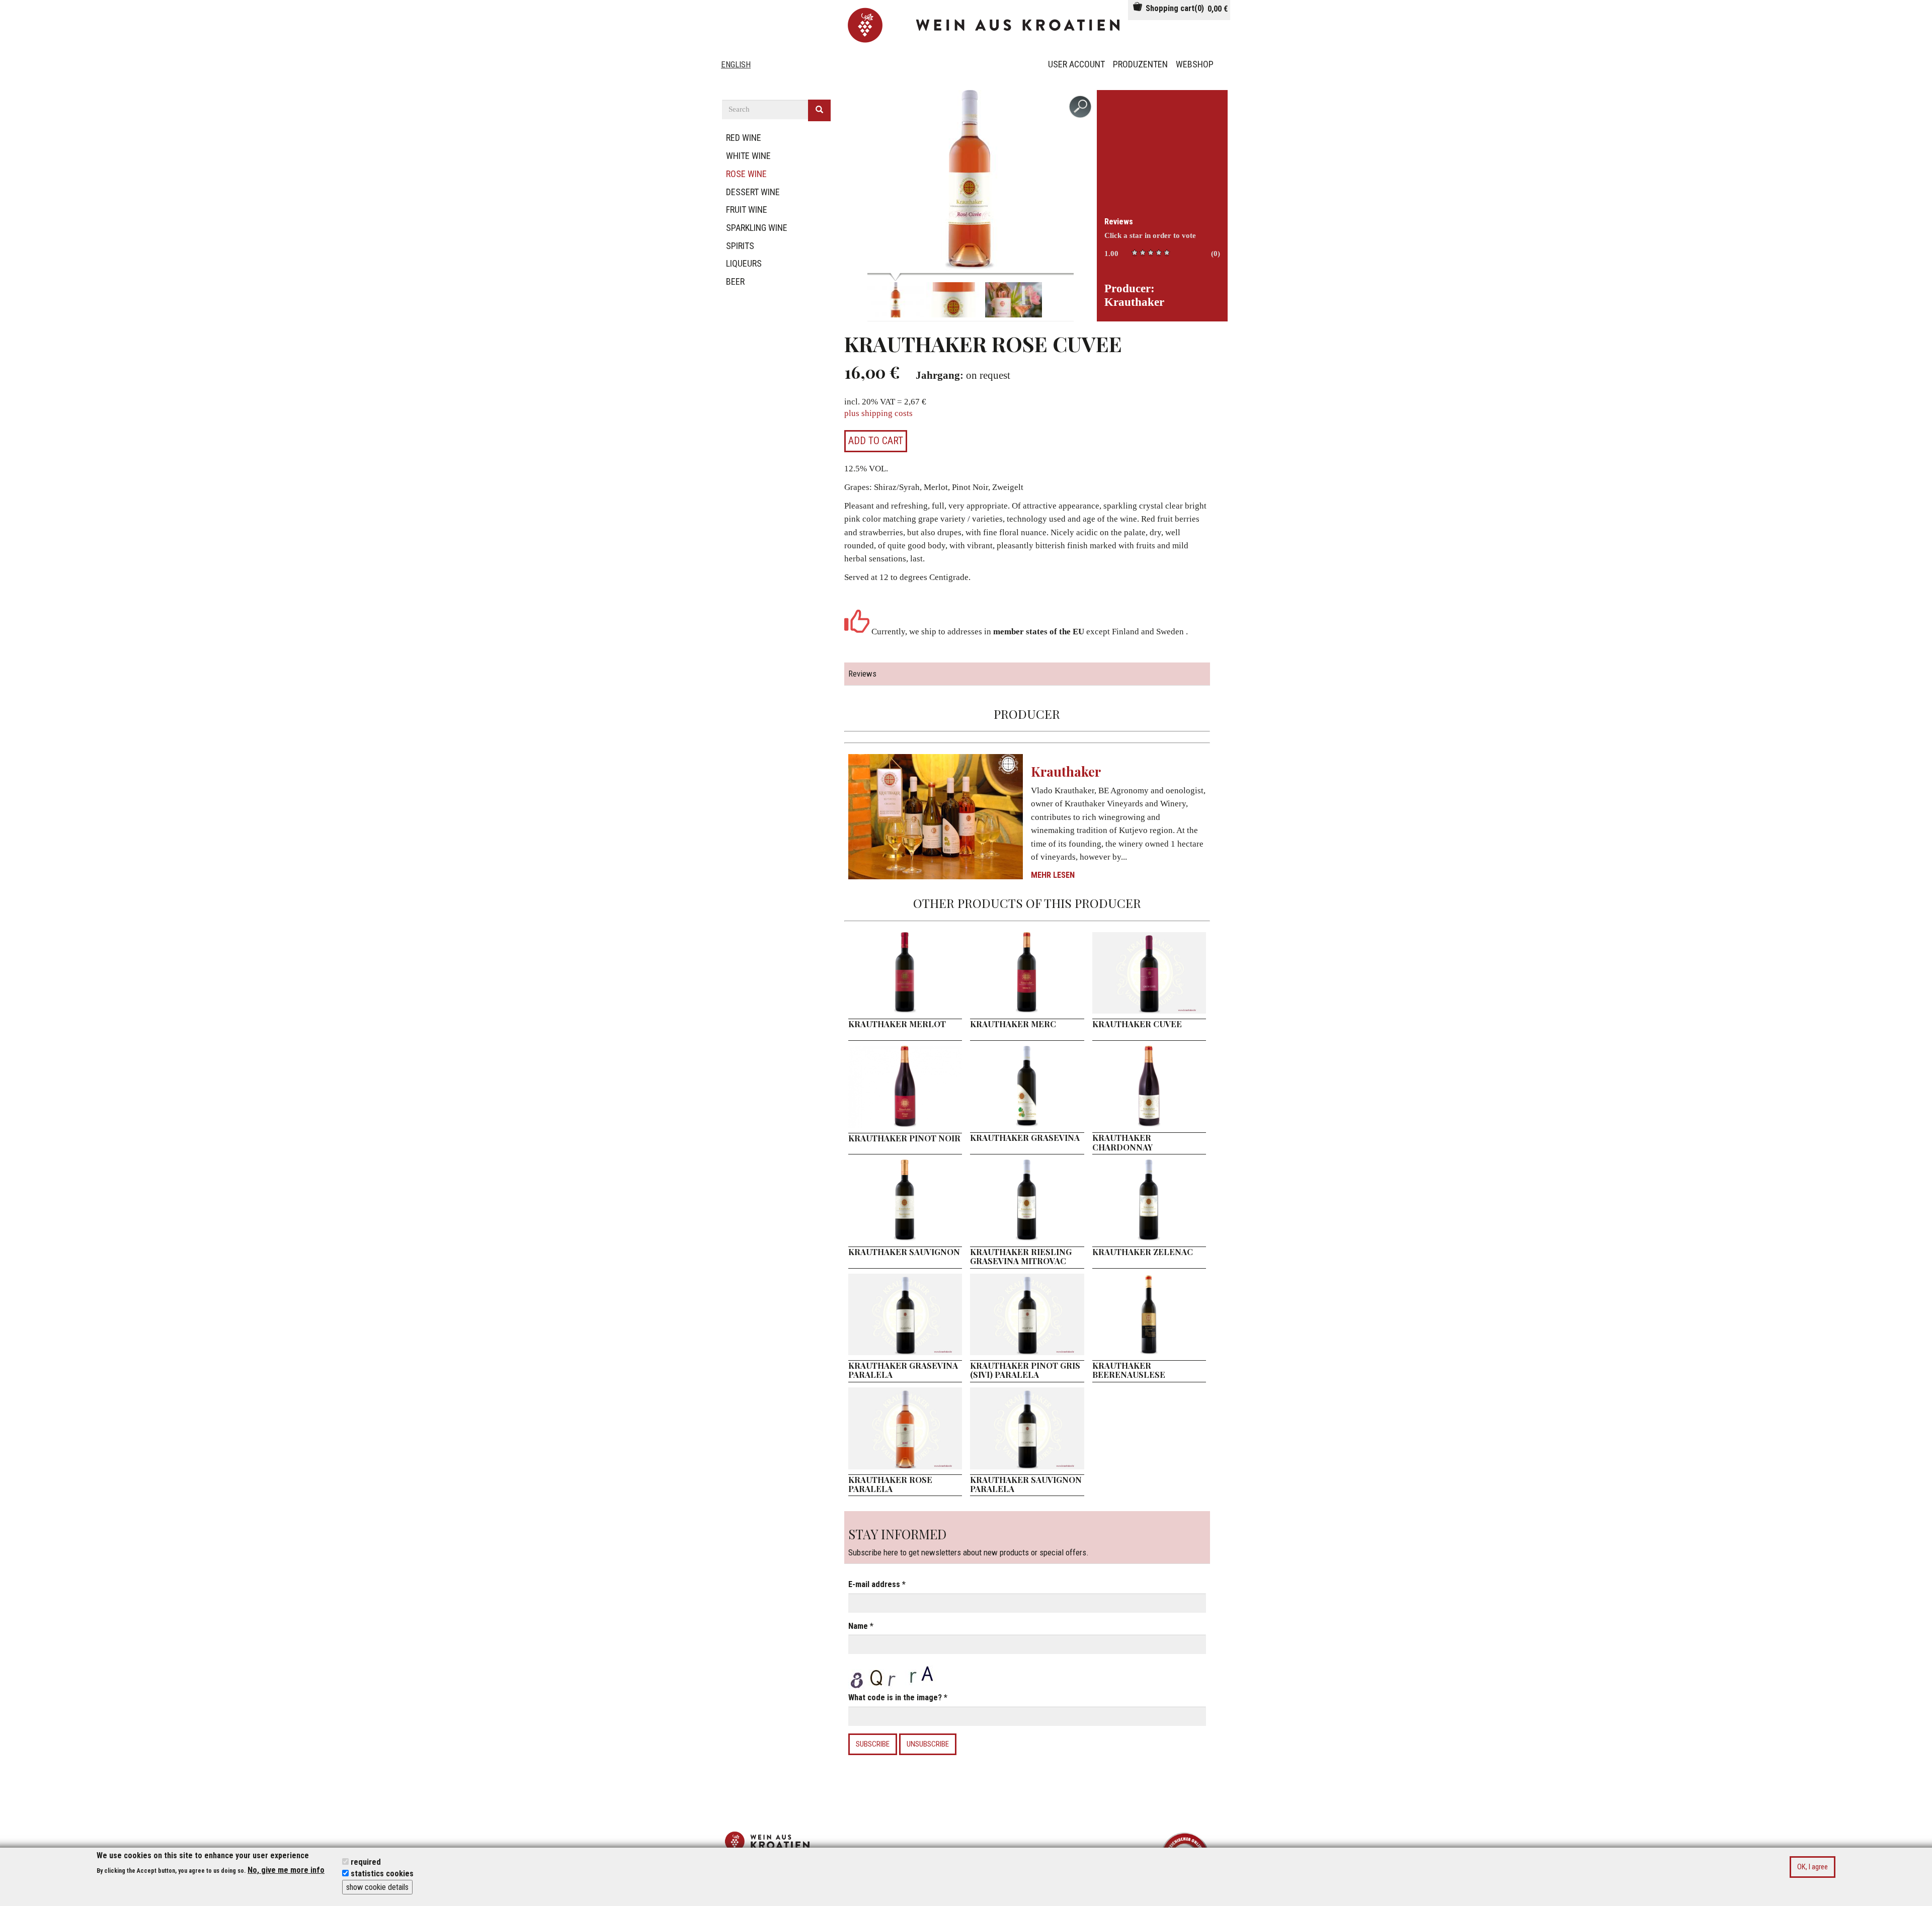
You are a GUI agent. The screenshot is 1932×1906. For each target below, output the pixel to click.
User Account (1076, 64)
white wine (748, 156)
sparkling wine (757, 228)
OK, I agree (1813, 1866)
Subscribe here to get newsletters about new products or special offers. (969, 1542)
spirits (740, 246)
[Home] (986, 25)
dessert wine (753, 192)
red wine (744, 138)
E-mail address (877, 1584)
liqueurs (744, 263)
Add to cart (876, 441)
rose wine (746, 174)
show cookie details (377, 1887)
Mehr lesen (1053, 875)
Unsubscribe (928, 1744)
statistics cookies (382, 1874)
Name (861, 1626)
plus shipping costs (878, 413)
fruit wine (747, 210)
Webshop (1195, 64)
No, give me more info (286, 1870)
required (366, 1861)
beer (735, 281)
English (736, 65)
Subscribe (873, 1744)
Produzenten (1140, 64)
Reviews (1119, 222)
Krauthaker (1066, 771)
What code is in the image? (898, 1697)
